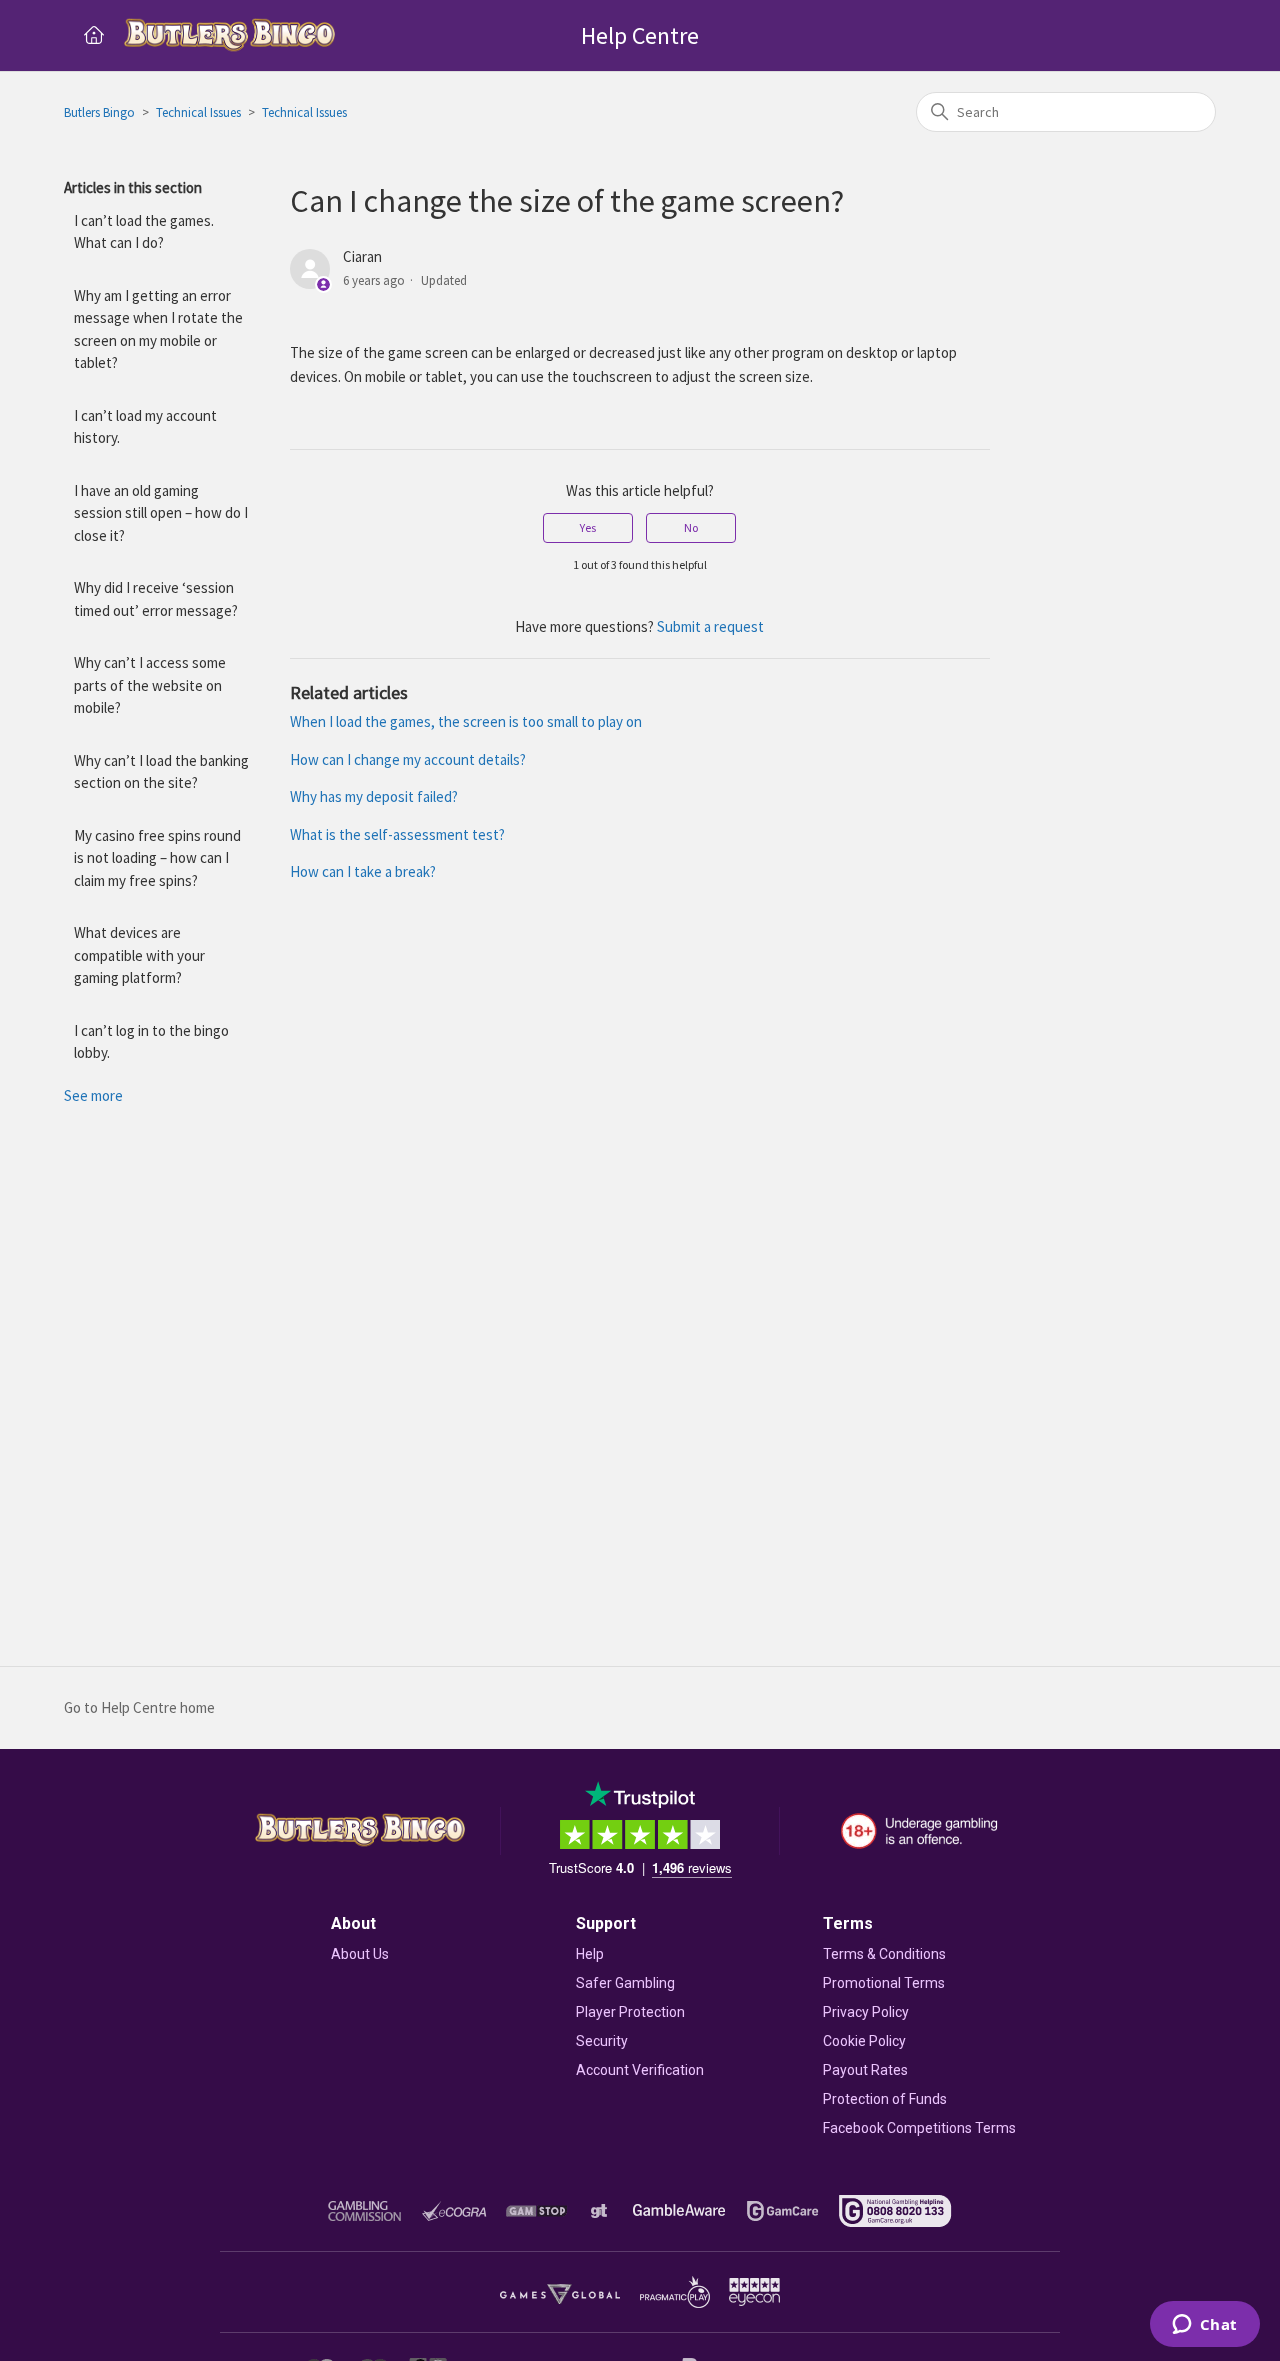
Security (602, 2041)
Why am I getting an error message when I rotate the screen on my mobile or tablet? (158, 329)
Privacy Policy (866, 2012)
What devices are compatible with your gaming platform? (139, 955)
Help (590, 1954)
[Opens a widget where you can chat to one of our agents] (1204, 2326)
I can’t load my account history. (145, 427)
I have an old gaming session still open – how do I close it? (161, 513)
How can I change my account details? (408, 759)
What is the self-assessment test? (397, 834)
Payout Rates (865, 2070)
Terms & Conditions (884, 1954)
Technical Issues (198, 112)
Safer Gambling (625, 1983)
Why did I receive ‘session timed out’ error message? (156, 599)
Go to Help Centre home (139, 1707)
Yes (588, 527)
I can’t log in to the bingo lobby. (151, 1042)
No (691, 527)
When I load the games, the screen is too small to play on (466, 721)
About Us (360, 1954)
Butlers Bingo (99, 112)
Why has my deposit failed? (374, 796)
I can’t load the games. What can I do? (144, 232)
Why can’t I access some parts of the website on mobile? (150, 685)
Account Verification (640, 2070)
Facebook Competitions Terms (919, 2128)
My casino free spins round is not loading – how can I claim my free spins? (157, 858)
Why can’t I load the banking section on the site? (161, 772)
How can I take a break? (363, 871)
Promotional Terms (884, 1983)
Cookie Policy (864, 2041)
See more (93, 1095)
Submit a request (710, 626)
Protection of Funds (885, 2099)
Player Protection (630, 2012)
